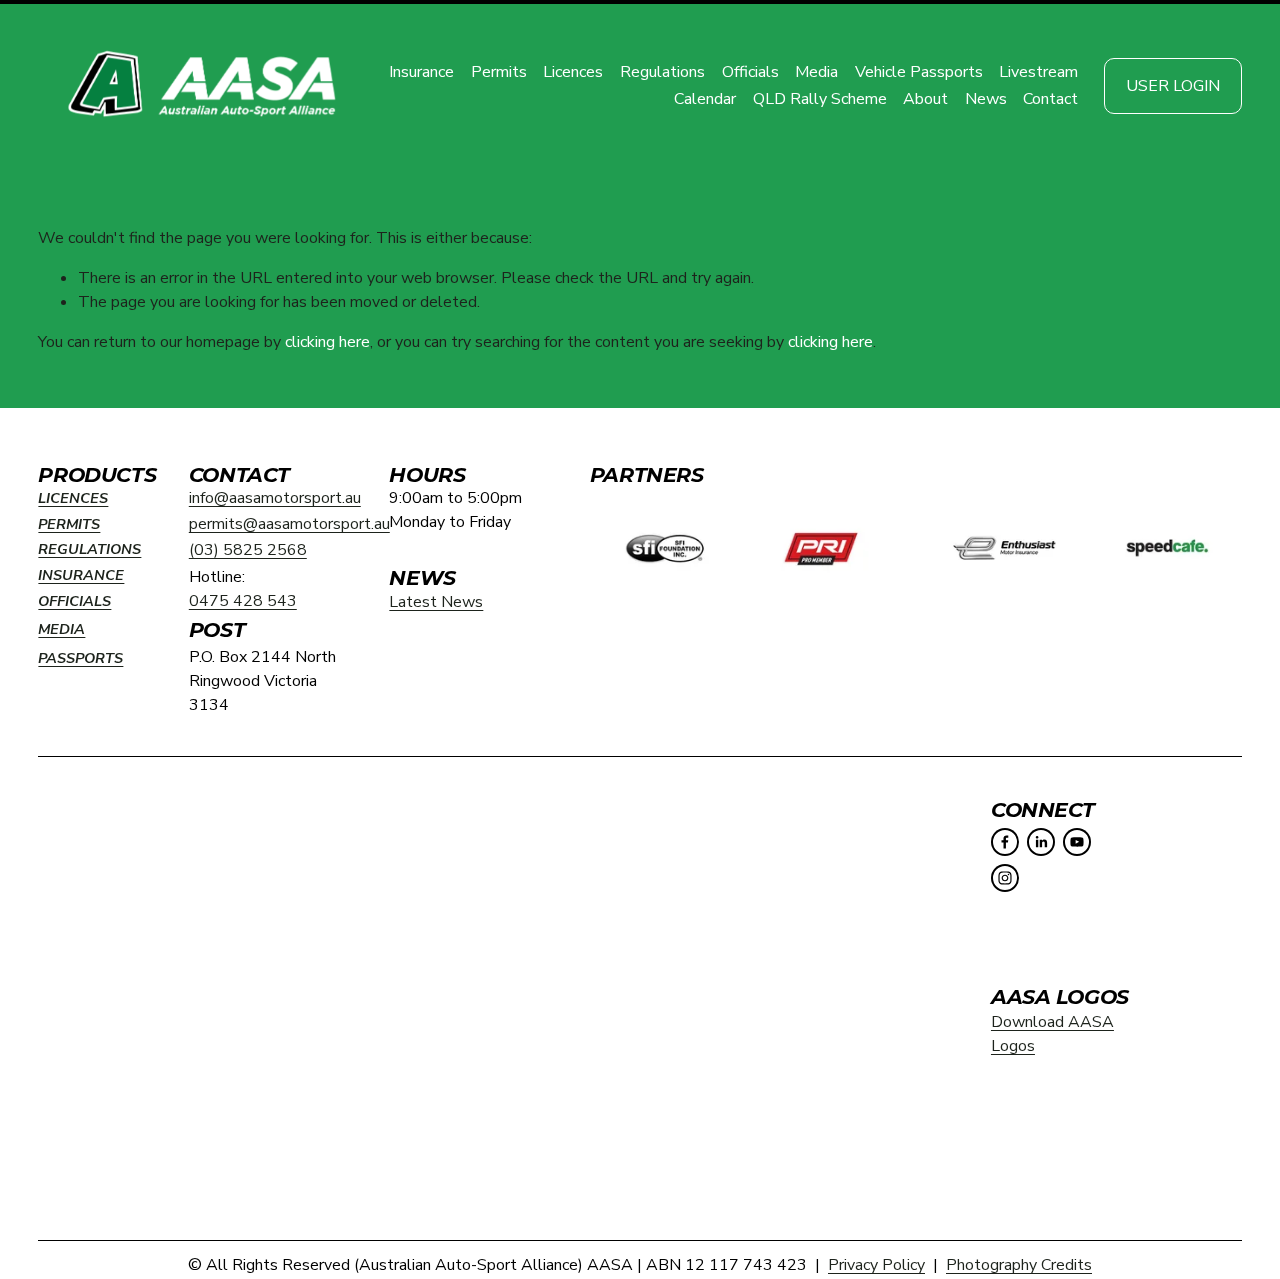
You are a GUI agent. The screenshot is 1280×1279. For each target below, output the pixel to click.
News (986, 99)
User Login (1173, 86)
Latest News (436, 602)
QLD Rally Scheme (820, 99)
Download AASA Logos (1052, 1034)
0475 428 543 (243, 601)
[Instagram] (1005, 878)
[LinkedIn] (1041, 842)
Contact (1050, 99)
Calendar (705, 99)
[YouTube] (1077, 842)
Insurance (421, 72)
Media (816, 72)
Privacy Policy (876, 1265)
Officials (750, 72)
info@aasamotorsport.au (275, 498)
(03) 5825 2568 (248, 550)
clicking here (327, 342)
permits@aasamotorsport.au (289, 524)
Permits (499, 72)
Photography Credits (1019, 1265)
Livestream (1038, 72)
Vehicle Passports (919, 72)
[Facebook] (1005, 842)
